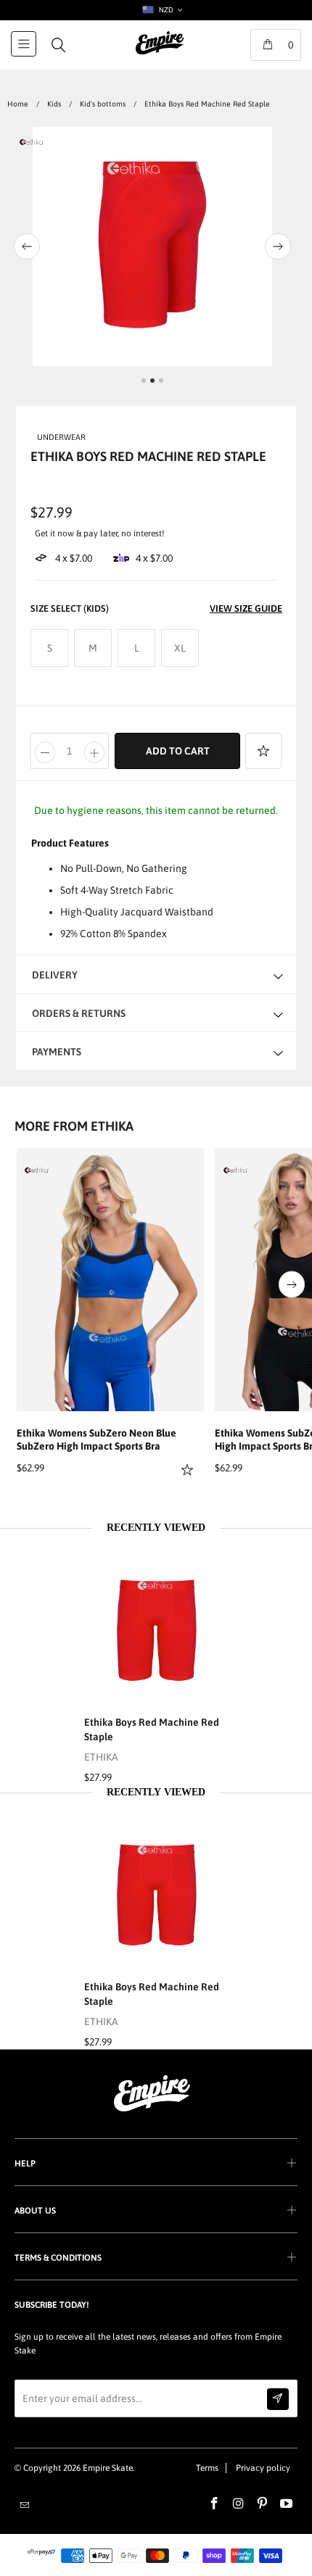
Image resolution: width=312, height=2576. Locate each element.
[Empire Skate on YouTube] (287, 2504)
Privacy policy (263, 2468)
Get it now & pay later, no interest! (100, 533)
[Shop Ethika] (37, 1170)
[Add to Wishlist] (263, 751)
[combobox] (161, 10)
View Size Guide (246, 608)
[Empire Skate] (160, 53)
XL (180, 648)
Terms (207, 2468)
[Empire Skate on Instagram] (239, 2504)
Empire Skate (108, 2468)
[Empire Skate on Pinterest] (263, 2504)
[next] (289, 246)
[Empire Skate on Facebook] (215, 2504)
